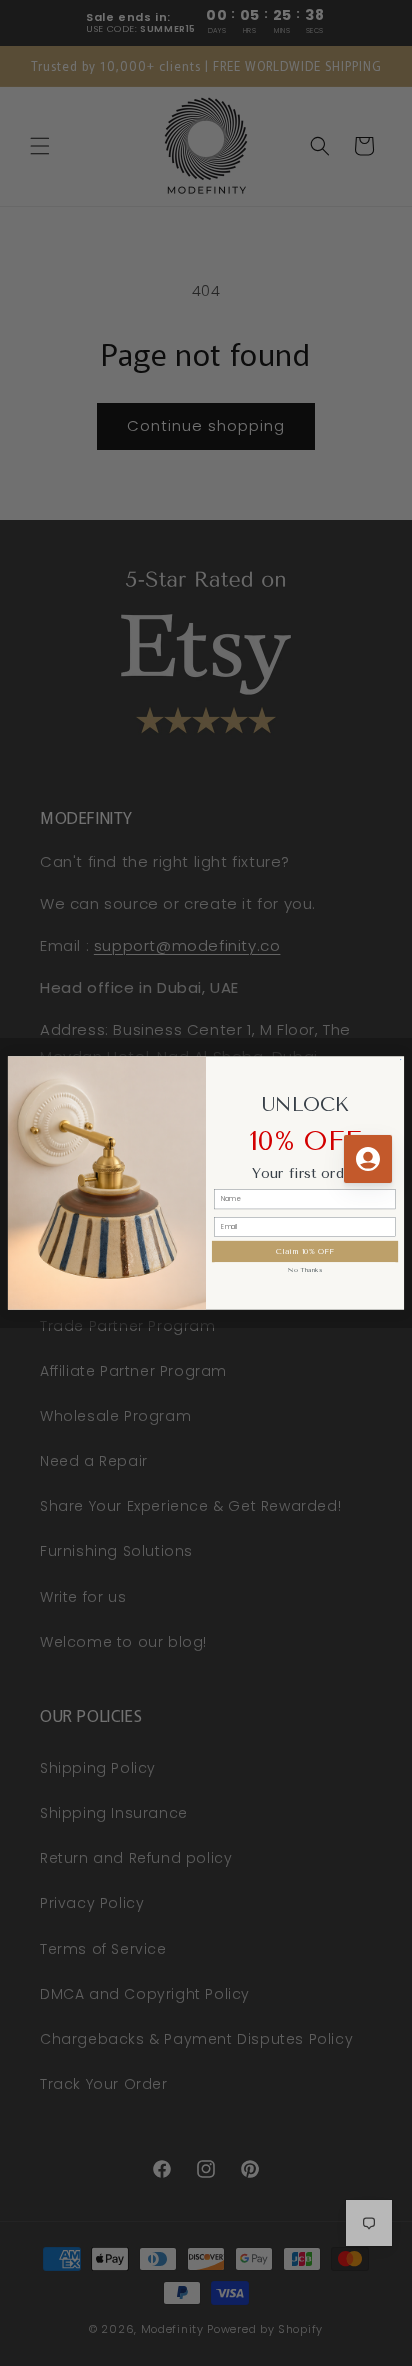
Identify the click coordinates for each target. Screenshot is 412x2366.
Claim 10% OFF (304, 1251)
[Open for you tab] (368, 1159)
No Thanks (304, 1270)
